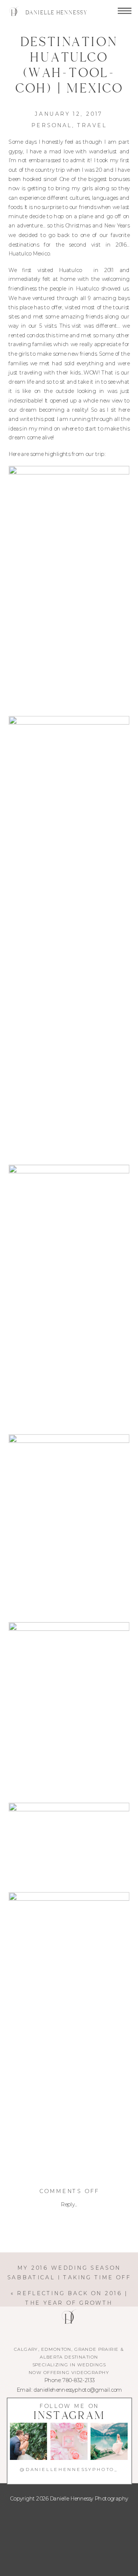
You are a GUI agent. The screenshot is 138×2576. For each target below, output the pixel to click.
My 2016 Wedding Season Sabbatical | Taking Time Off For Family (69, 2277)
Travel (92, 125)
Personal (52, 125)
